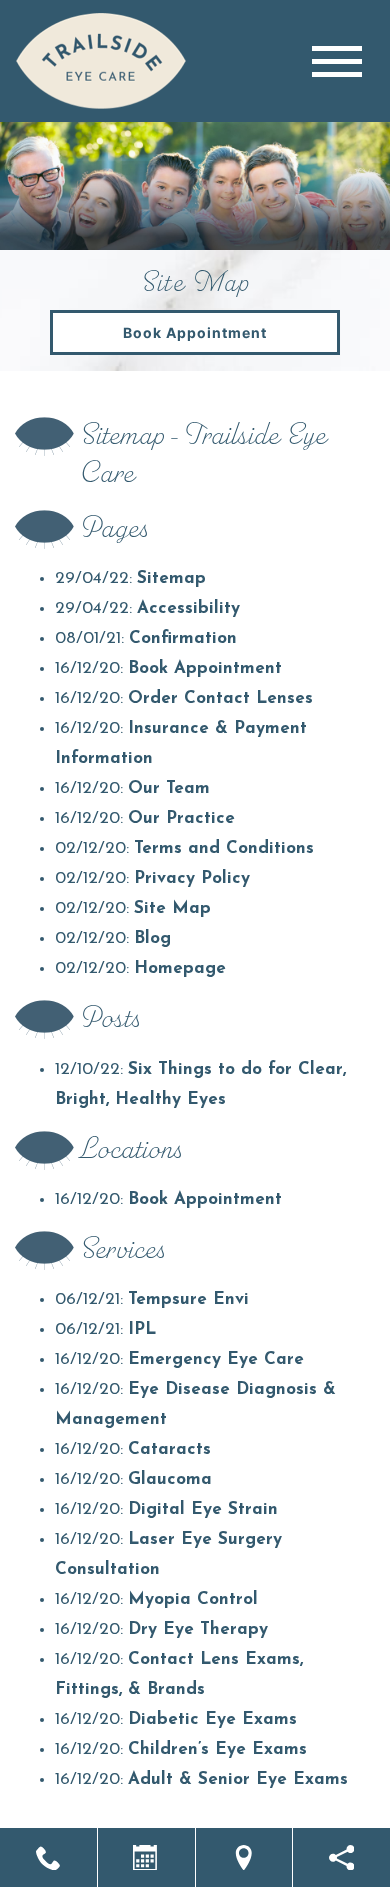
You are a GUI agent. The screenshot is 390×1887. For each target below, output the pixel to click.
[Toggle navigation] (337, 61)
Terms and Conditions (224, 848)
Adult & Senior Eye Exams (238, 1779)
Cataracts (169, 1449)
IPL (142, 1329)
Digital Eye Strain (203, 1509)
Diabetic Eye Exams (212, 1719)
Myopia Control (193, 1599)
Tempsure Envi (188, 1299)
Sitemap (171, 578)
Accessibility (188, 608)
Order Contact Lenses (220, 698)
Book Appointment (195, 332)
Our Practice (181, 818)
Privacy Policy (192, 878)
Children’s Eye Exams (217, 1749)
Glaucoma (170, 1479)
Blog (152, 938)
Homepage (180, 968)
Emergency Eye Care (216, 1359)
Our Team (169, 788)
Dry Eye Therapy (198, 1629)
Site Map (172, 908)
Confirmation (183, 638)
